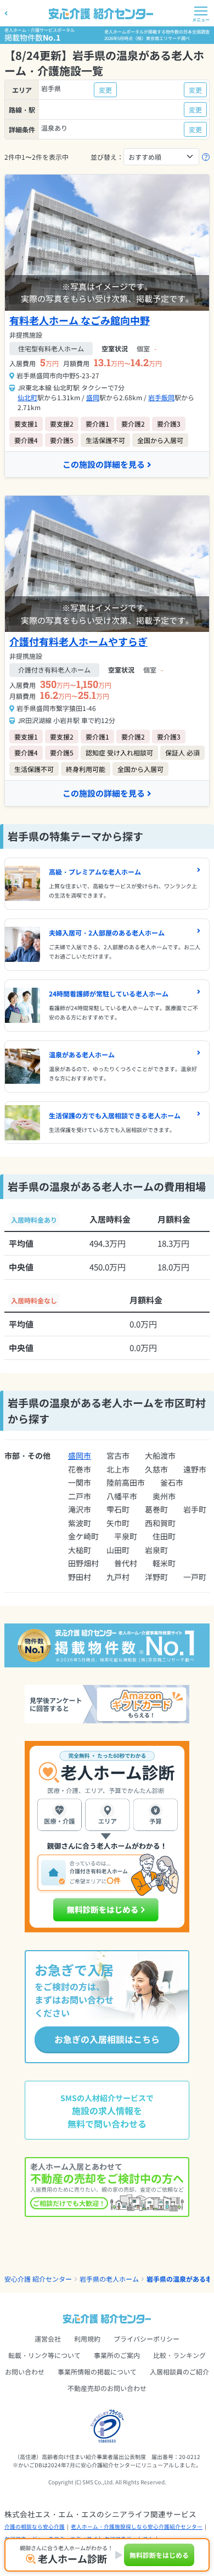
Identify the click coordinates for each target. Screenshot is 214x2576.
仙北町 (27, 397)
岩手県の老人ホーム (109, 2279)
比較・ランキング (179, 2355)
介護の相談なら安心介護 (35, 2527)
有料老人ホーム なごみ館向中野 (80, 320)
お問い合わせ (25, 2371)
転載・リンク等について (44, 2355)
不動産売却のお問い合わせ (107, 2388)
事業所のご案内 (117, 2355)
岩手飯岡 (161, 397)
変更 (105, 90)
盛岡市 (80, 1455)
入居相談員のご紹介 (179, 2371)
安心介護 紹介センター (38, 2279)
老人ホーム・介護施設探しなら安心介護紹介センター (137, 2527)
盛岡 (93, 397)
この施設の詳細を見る (104, 464)
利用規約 (87, 2339)
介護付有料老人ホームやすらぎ (78, 641)
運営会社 (48, 2339)
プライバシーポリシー (147, 2339)
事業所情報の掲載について (97, 2371)
